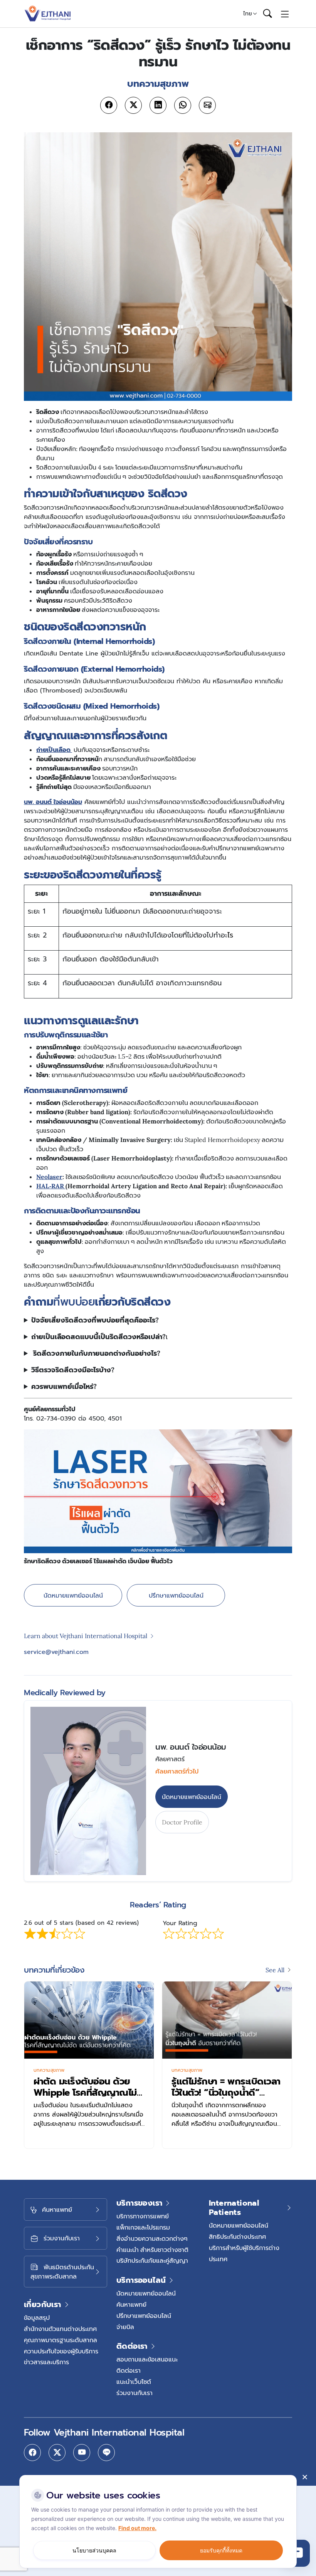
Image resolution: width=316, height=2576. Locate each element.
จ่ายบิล (125, 2327)
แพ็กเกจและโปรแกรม (143, 2227)
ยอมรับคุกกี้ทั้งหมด (221, 2550)
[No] (304, 2477)
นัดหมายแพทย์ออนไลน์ (73, 1595)
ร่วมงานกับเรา (134, 2393)
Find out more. (137, 2528)
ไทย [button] (248, 14)
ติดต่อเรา (129, 2370)
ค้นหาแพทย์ (131, 2304)
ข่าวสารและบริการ (46, 2362)
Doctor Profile (182, 1822)
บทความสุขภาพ (49, 2070)
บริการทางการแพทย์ (143, 2216)
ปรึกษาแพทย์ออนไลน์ (176, 1595)
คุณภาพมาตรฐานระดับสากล (61, 2340)
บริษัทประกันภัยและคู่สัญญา (152, 2260)
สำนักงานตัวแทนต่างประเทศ (60, 2329)
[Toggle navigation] (285, 14)
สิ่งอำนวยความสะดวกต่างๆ (152, 2238)
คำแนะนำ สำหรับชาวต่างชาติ (152, 2250)
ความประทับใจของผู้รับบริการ (61, 2351)
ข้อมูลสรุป (37, 2318)
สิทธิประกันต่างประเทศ (237, 2236)
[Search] (267, 14)
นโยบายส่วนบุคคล (94, 2550)
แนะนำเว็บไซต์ (134, 2382)
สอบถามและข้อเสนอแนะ (147, 2359)
